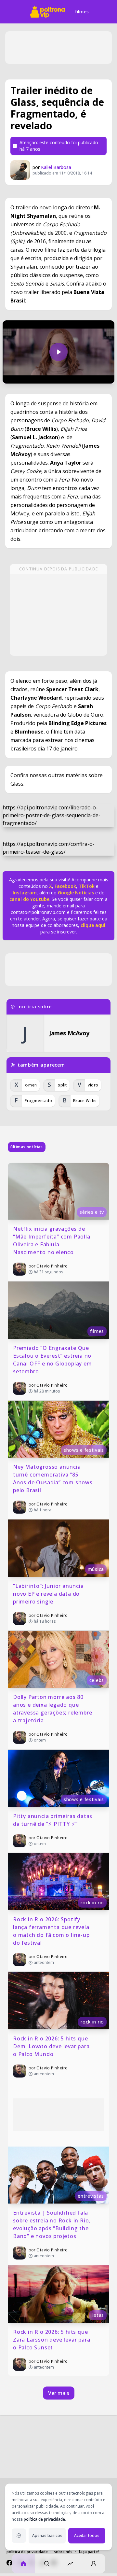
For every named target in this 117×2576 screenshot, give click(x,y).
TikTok (86, 886)
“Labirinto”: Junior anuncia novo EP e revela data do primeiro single (49, 1594)
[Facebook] (9, 2563)
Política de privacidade (27, 2552)
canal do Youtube (29, 899)
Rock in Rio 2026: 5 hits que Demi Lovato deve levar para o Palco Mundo (52, 2046)
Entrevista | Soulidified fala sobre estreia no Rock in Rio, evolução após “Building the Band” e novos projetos (52, 2224)
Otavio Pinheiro (52, 1266)
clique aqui (93, 925)
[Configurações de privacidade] (19, 2536)
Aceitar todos (87, 2535)
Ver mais (59, 2393)
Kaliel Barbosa (56, 167)
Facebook (65, 886)
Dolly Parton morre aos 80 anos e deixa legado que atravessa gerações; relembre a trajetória (53, 1709)
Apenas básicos (47, 2535)
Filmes (82, 12)
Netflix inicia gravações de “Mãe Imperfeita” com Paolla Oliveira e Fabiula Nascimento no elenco (52, 1240)
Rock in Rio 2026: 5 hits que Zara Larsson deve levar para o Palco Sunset (52, 2340)
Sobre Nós (63, 2552)
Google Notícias (76, 893)
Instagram (25, 893)
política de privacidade (44, 2519)
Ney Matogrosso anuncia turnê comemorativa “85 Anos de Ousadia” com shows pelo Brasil (54, 1478)
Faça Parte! (89, 2552)
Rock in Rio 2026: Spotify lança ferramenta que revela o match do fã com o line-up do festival (52, 1931)
